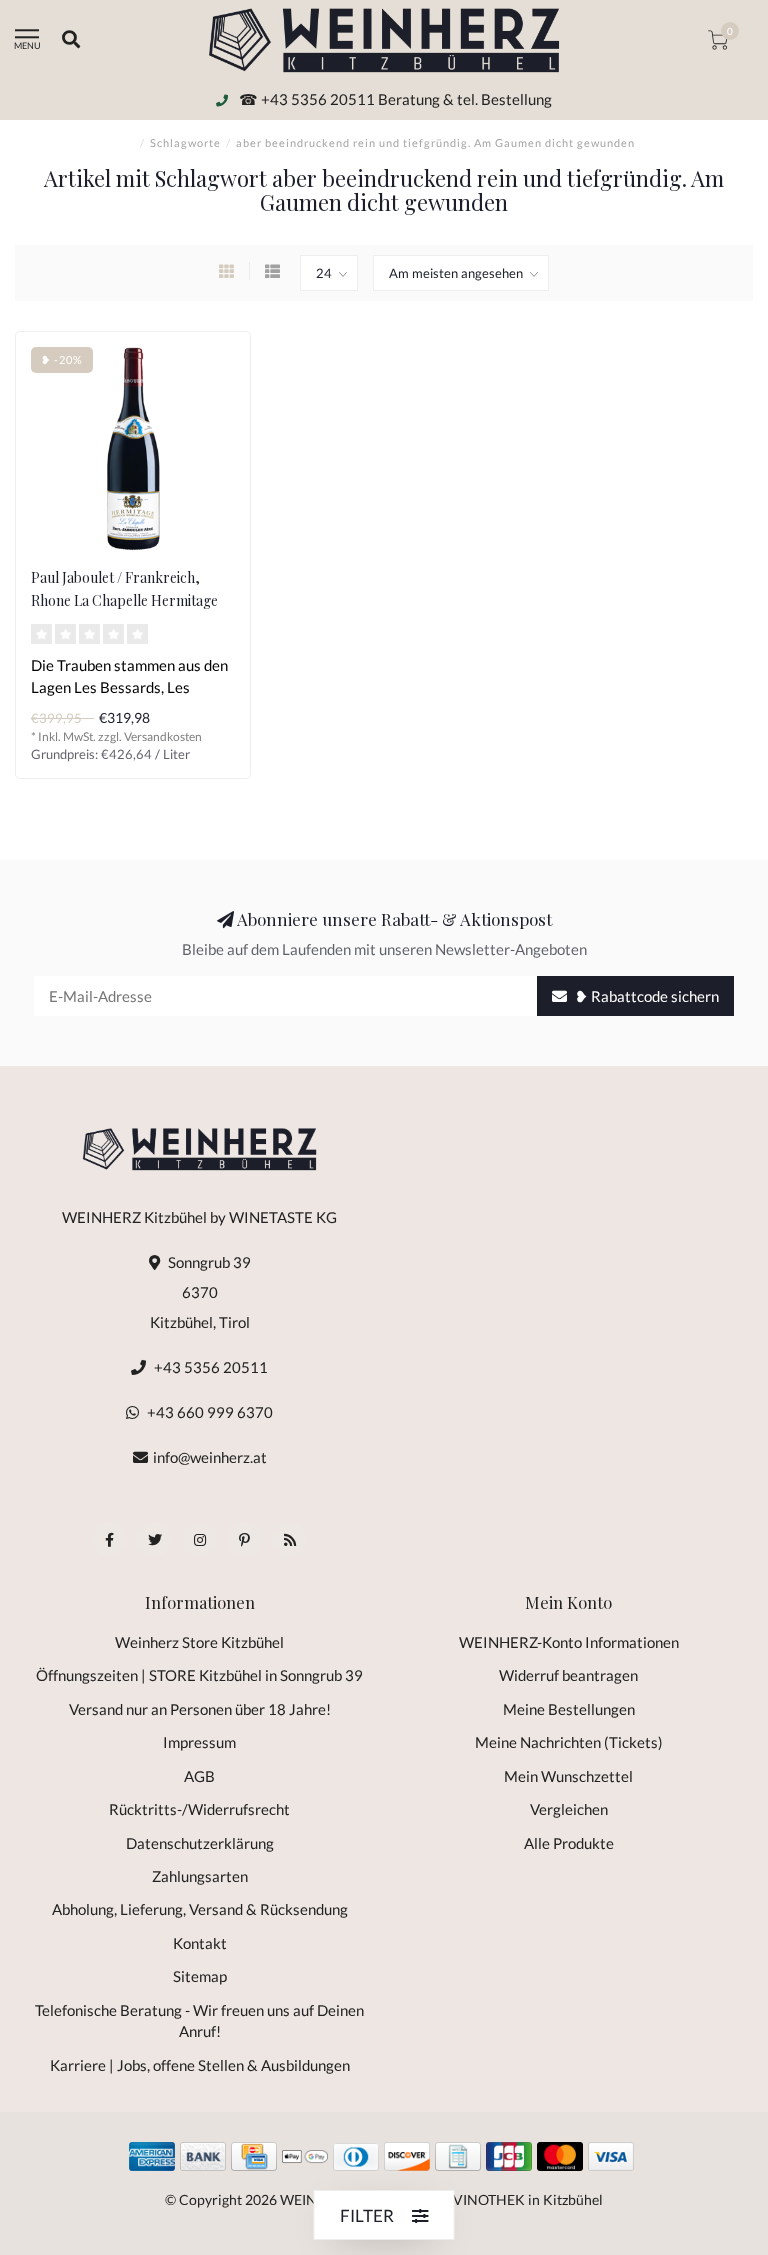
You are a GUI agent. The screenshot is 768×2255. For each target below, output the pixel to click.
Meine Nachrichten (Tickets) (569, 1742)
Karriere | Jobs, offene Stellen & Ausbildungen (200, 2065)
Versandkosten (163, 736)
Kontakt (200, 1943)
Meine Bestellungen (569, 1709)
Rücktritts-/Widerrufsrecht (199, 1809)
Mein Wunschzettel (568, 1776)
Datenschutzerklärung (200, 1843)
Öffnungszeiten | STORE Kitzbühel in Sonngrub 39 (199, 1675)
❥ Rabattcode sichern (645, 996)
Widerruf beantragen (568, 1675)
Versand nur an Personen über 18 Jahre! (200, 1709)
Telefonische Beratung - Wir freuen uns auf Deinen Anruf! (199, 2020)
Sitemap (200, 1976)
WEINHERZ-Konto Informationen (569, 1642)
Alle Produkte (569, 1843)
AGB (199, 1776)
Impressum (199, 1742)
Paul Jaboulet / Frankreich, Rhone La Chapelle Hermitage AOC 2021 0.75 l (124, 600)
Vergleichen (569, 1809)
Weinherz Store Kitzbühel (199, 1642)
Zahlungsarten (200, 1876)
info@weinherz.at (210, 1457)
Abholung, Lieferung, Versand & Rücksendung (200, 1909)
